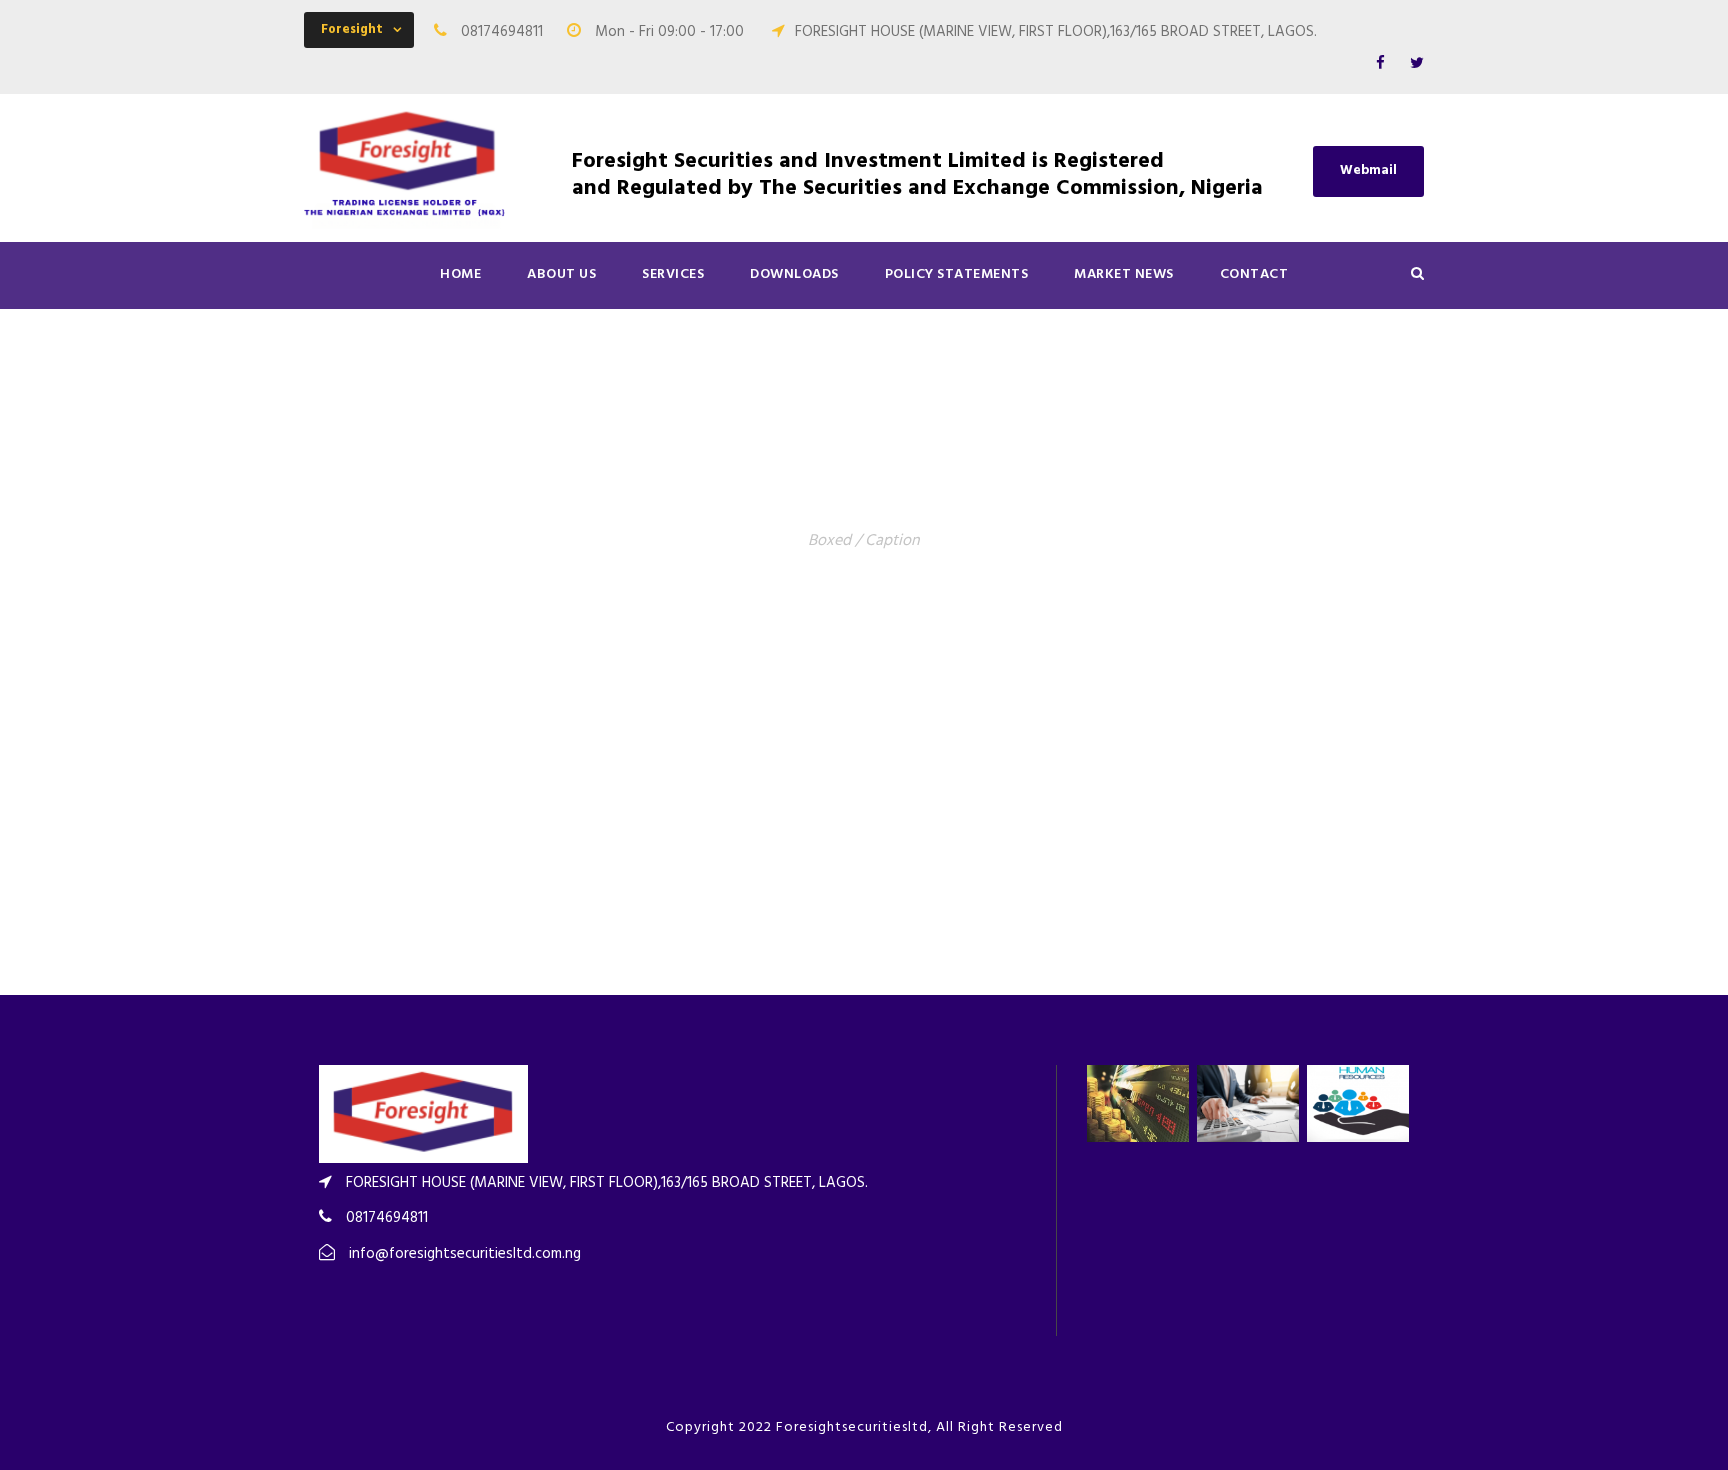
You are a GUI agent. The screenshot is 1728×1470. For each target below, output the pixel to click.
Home (460, 274)
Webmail (1368, 170)
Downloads (794, 274)
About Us (561, 274)
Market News (1124, 274)
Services (673, 274)
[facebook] (1380, 64)
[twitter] (1417, 64)
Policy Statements (957, 274)
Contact (1254, 274)
